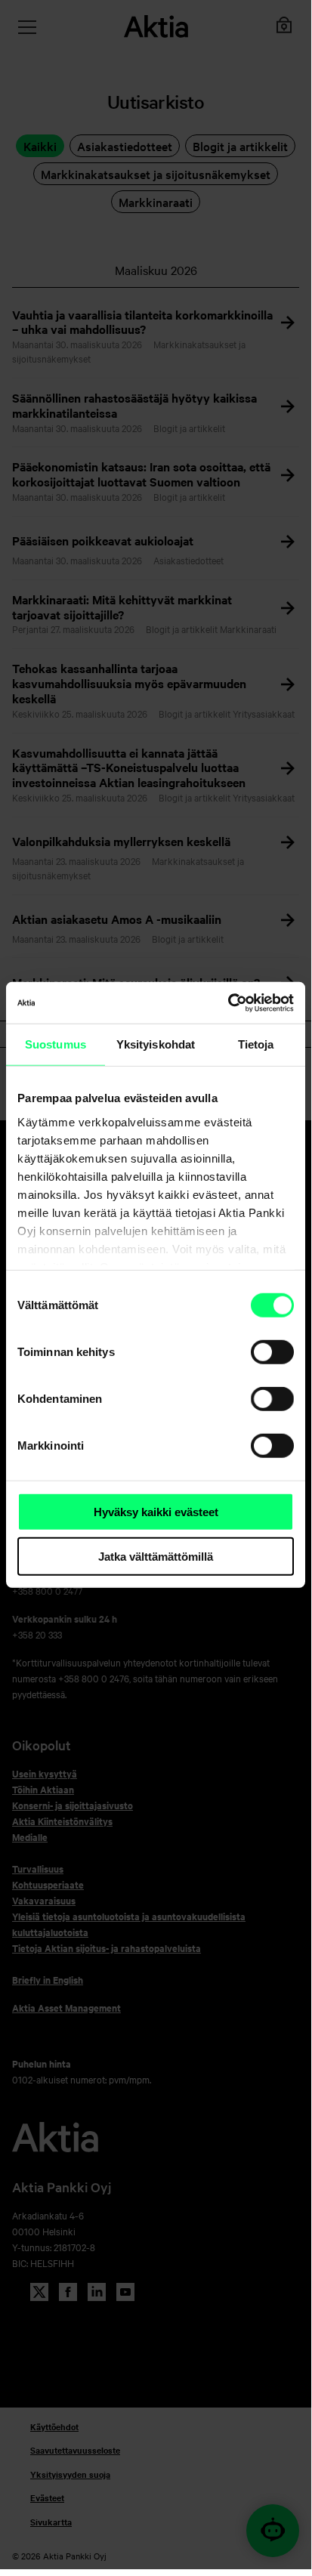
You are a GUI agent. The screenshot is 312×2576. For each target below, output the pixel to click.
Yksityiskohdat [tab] (156, 1044)
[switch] (272, 1352)
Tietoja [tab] (256, 1044)
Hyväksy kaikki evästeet (156, 1512)
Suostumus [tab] (56, 1044)
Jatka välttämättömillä (156, 1557)
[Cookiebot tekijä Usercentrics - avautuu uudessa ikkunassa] (228, 1002)
